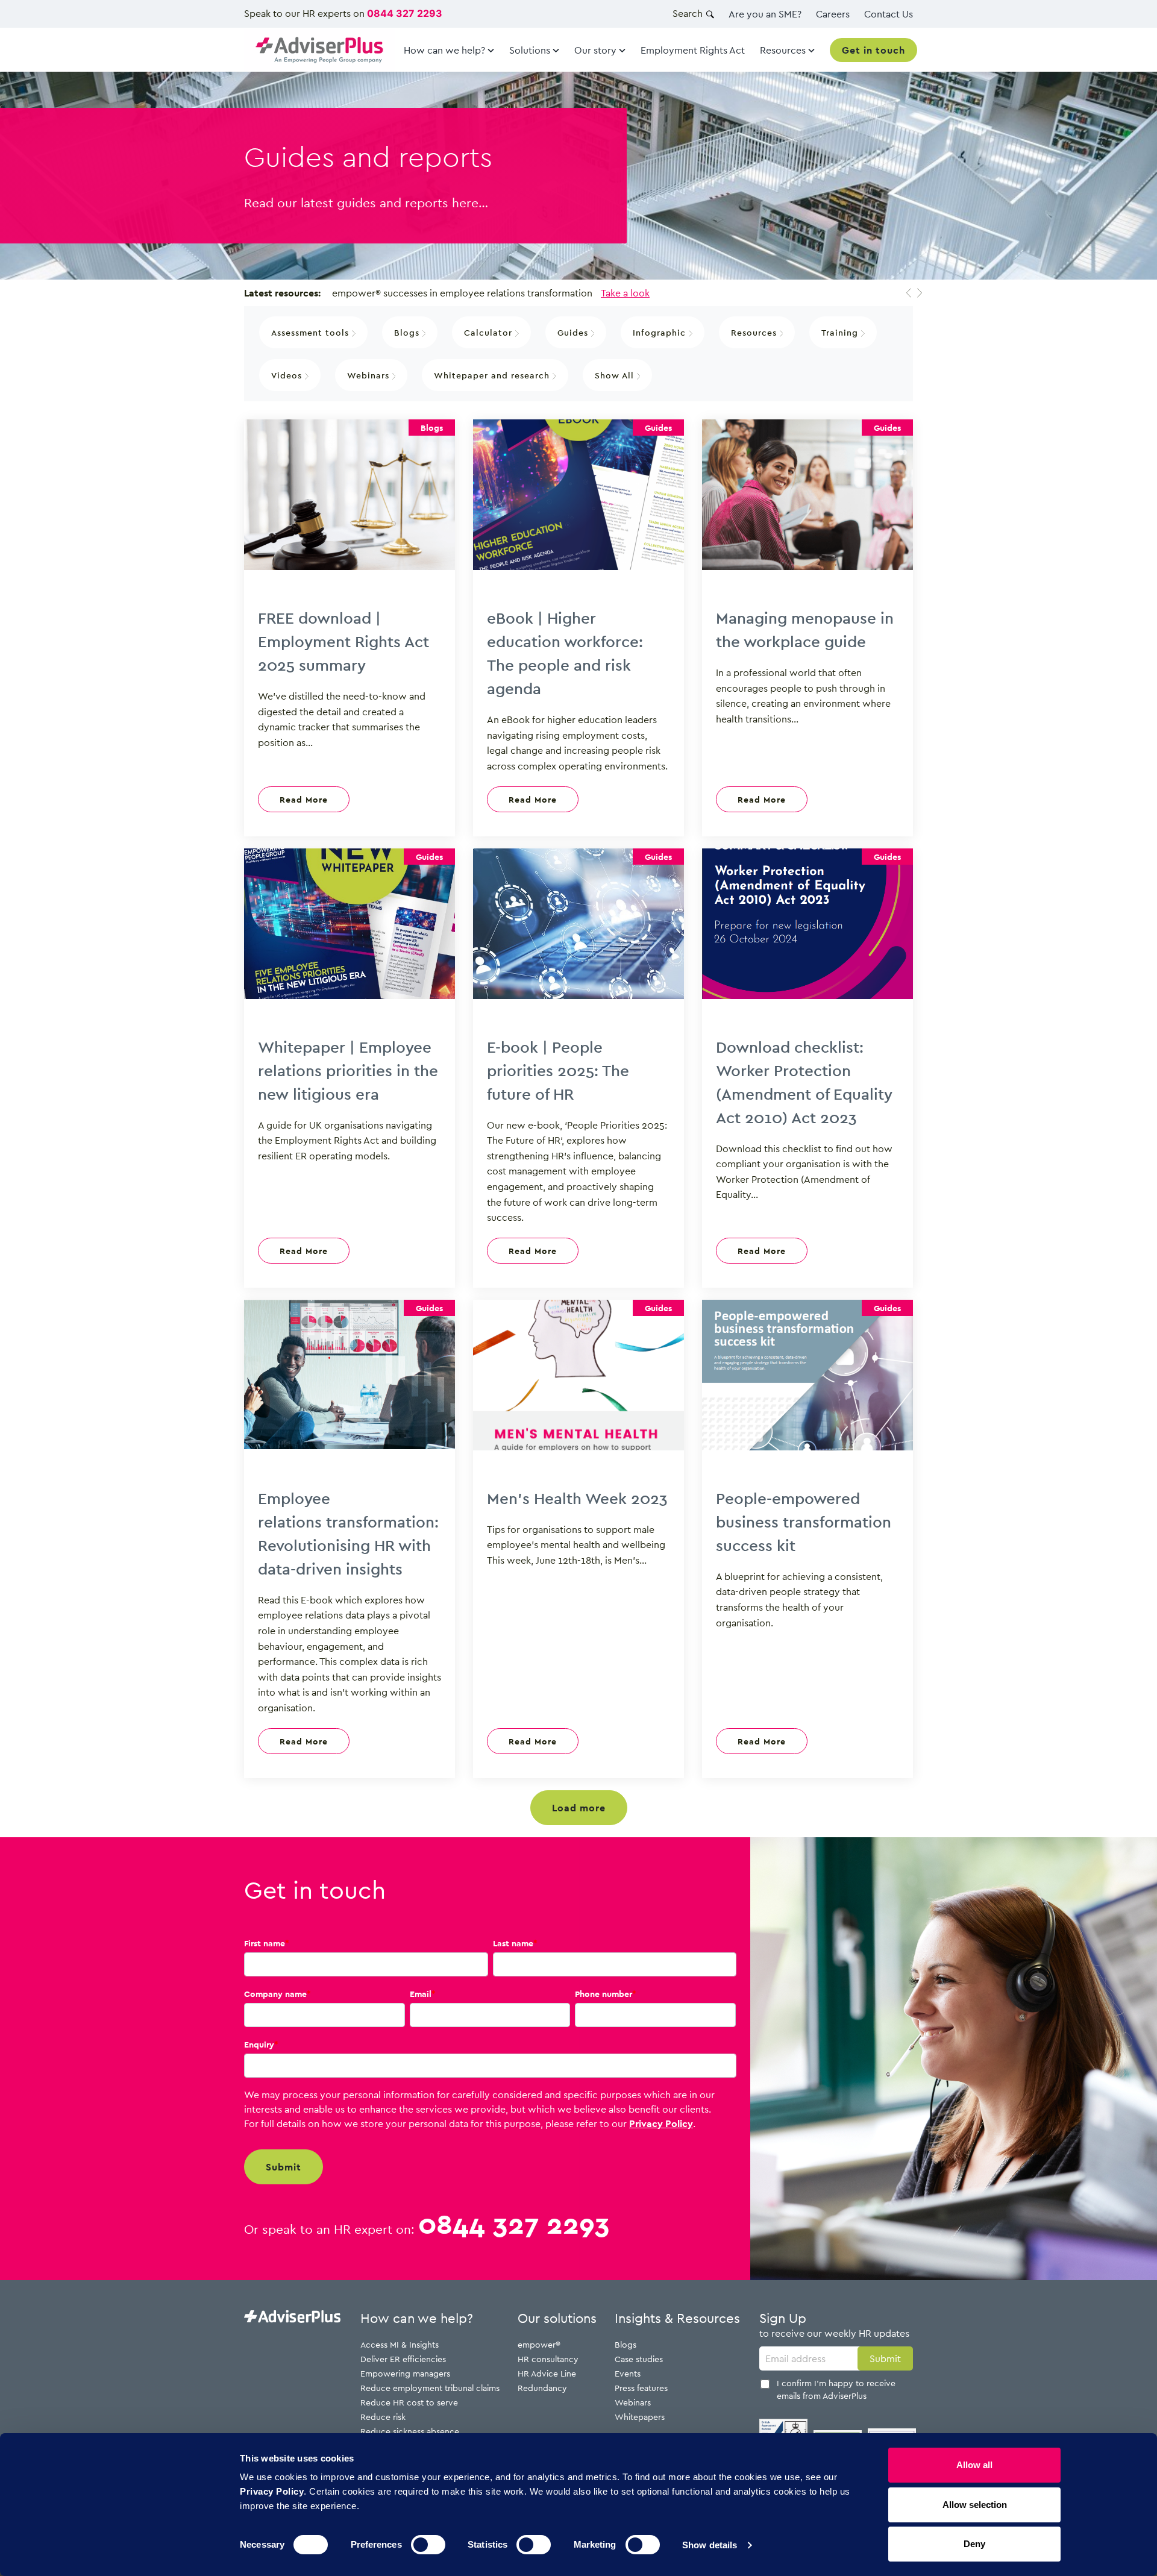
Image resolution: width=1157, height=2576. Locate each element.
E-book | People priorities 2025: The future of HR (558, 1070)
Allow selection (975, 2505)
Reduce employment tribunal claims (430, 2388)
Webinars (370, 375)
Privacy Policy (661, 2123)
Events (628, 2373)
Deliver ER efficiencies (403, 2359)
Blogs (408, 332)
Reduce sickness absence (410, 2431)
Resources (755, 332)
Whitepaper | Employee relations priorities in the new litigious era (348, 1070)
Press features (641, 2388)
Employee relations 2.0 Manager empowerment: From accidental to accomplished (540, 293)
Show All (616, 375)
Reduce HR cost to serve (409, 2402)
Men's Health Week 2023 (577, 1498)
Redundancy (542, 2388)
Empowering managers (405, 2373)
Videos (288, 375)
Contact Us (889, 14)
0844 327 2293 (405, 13)
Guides (574, 332)
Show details (710, 2545)
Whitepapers (640, 2417)
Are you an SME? (765, 14)
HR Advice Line (547, 2373)
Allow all (974, 2465)
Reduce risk (383, 2417)
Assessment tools (312, 332)
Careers (833, 14)
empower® (539, 2344)
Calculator (490, 332)
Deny (974, 2544)
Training (841, 332)
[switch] (428, 2545)
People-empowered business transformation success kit (804, 1521)
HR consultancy (548, 2359)
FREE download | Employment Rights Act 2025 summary (343, 641)
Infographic (661, 332)
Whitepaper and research (493, 375)
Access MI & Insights (400, 2344)
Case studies (639, 2359)
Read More (304, 799)
